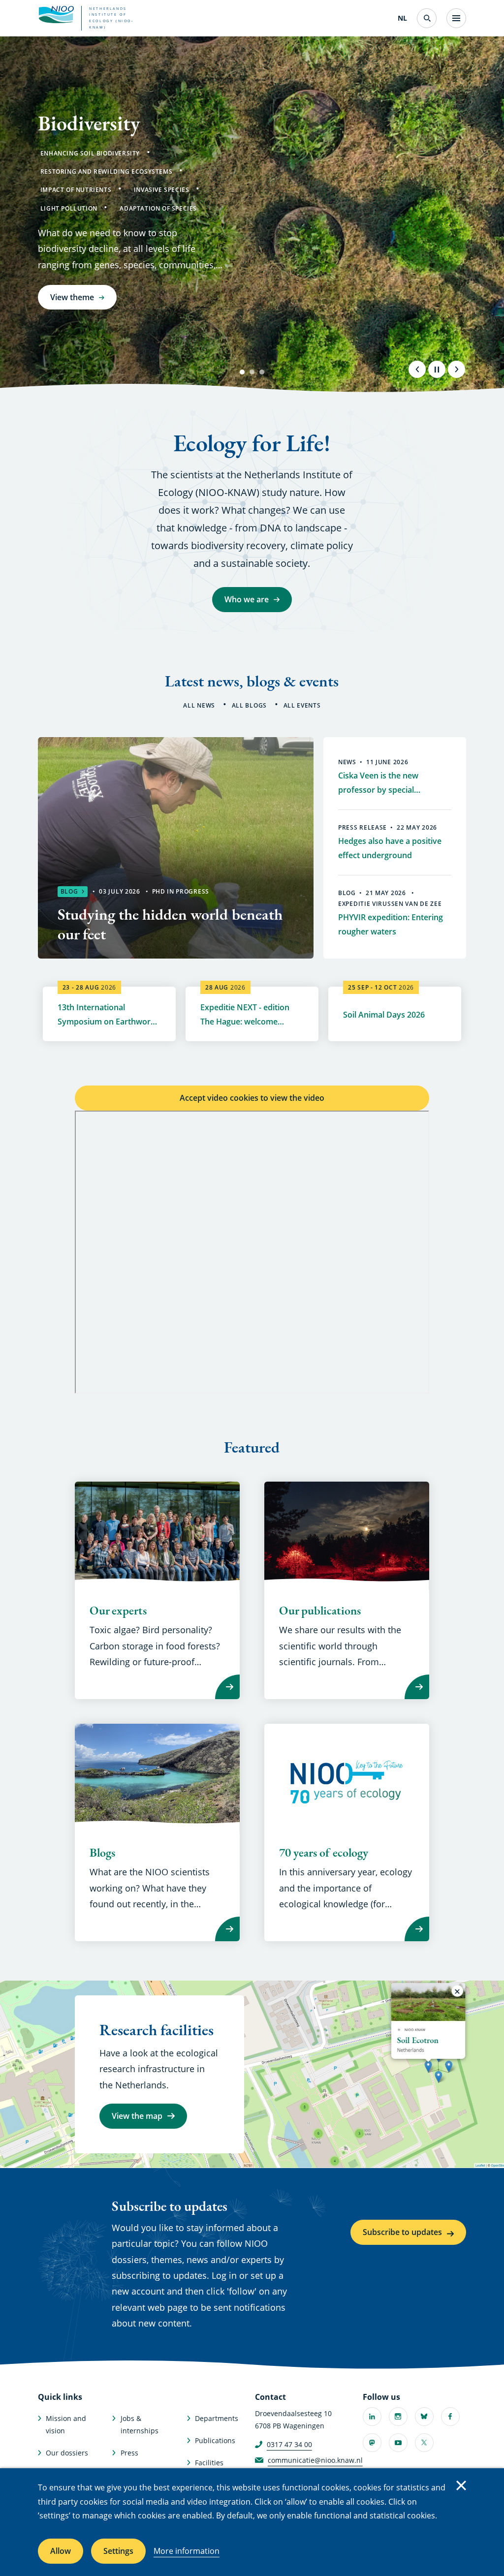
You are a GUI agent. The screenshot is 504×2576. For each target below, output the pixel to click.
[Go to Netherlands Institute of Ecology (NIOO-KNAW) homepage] (56, 15)
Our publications (320, 1611)
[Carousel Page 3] (262, 372)
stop (437, 369)
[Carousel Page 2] (252, 372)
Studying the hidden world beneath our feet (170, 924)
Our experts (118, 1611)
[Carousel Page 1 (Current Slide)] (242, 372)
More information (187, 2551)
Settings (118, 2551)
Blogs (102, 1853)
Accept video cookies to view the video (252, 1098)
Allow (61, 2551)
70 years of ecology (324, 1853)
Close (461, 2485)
